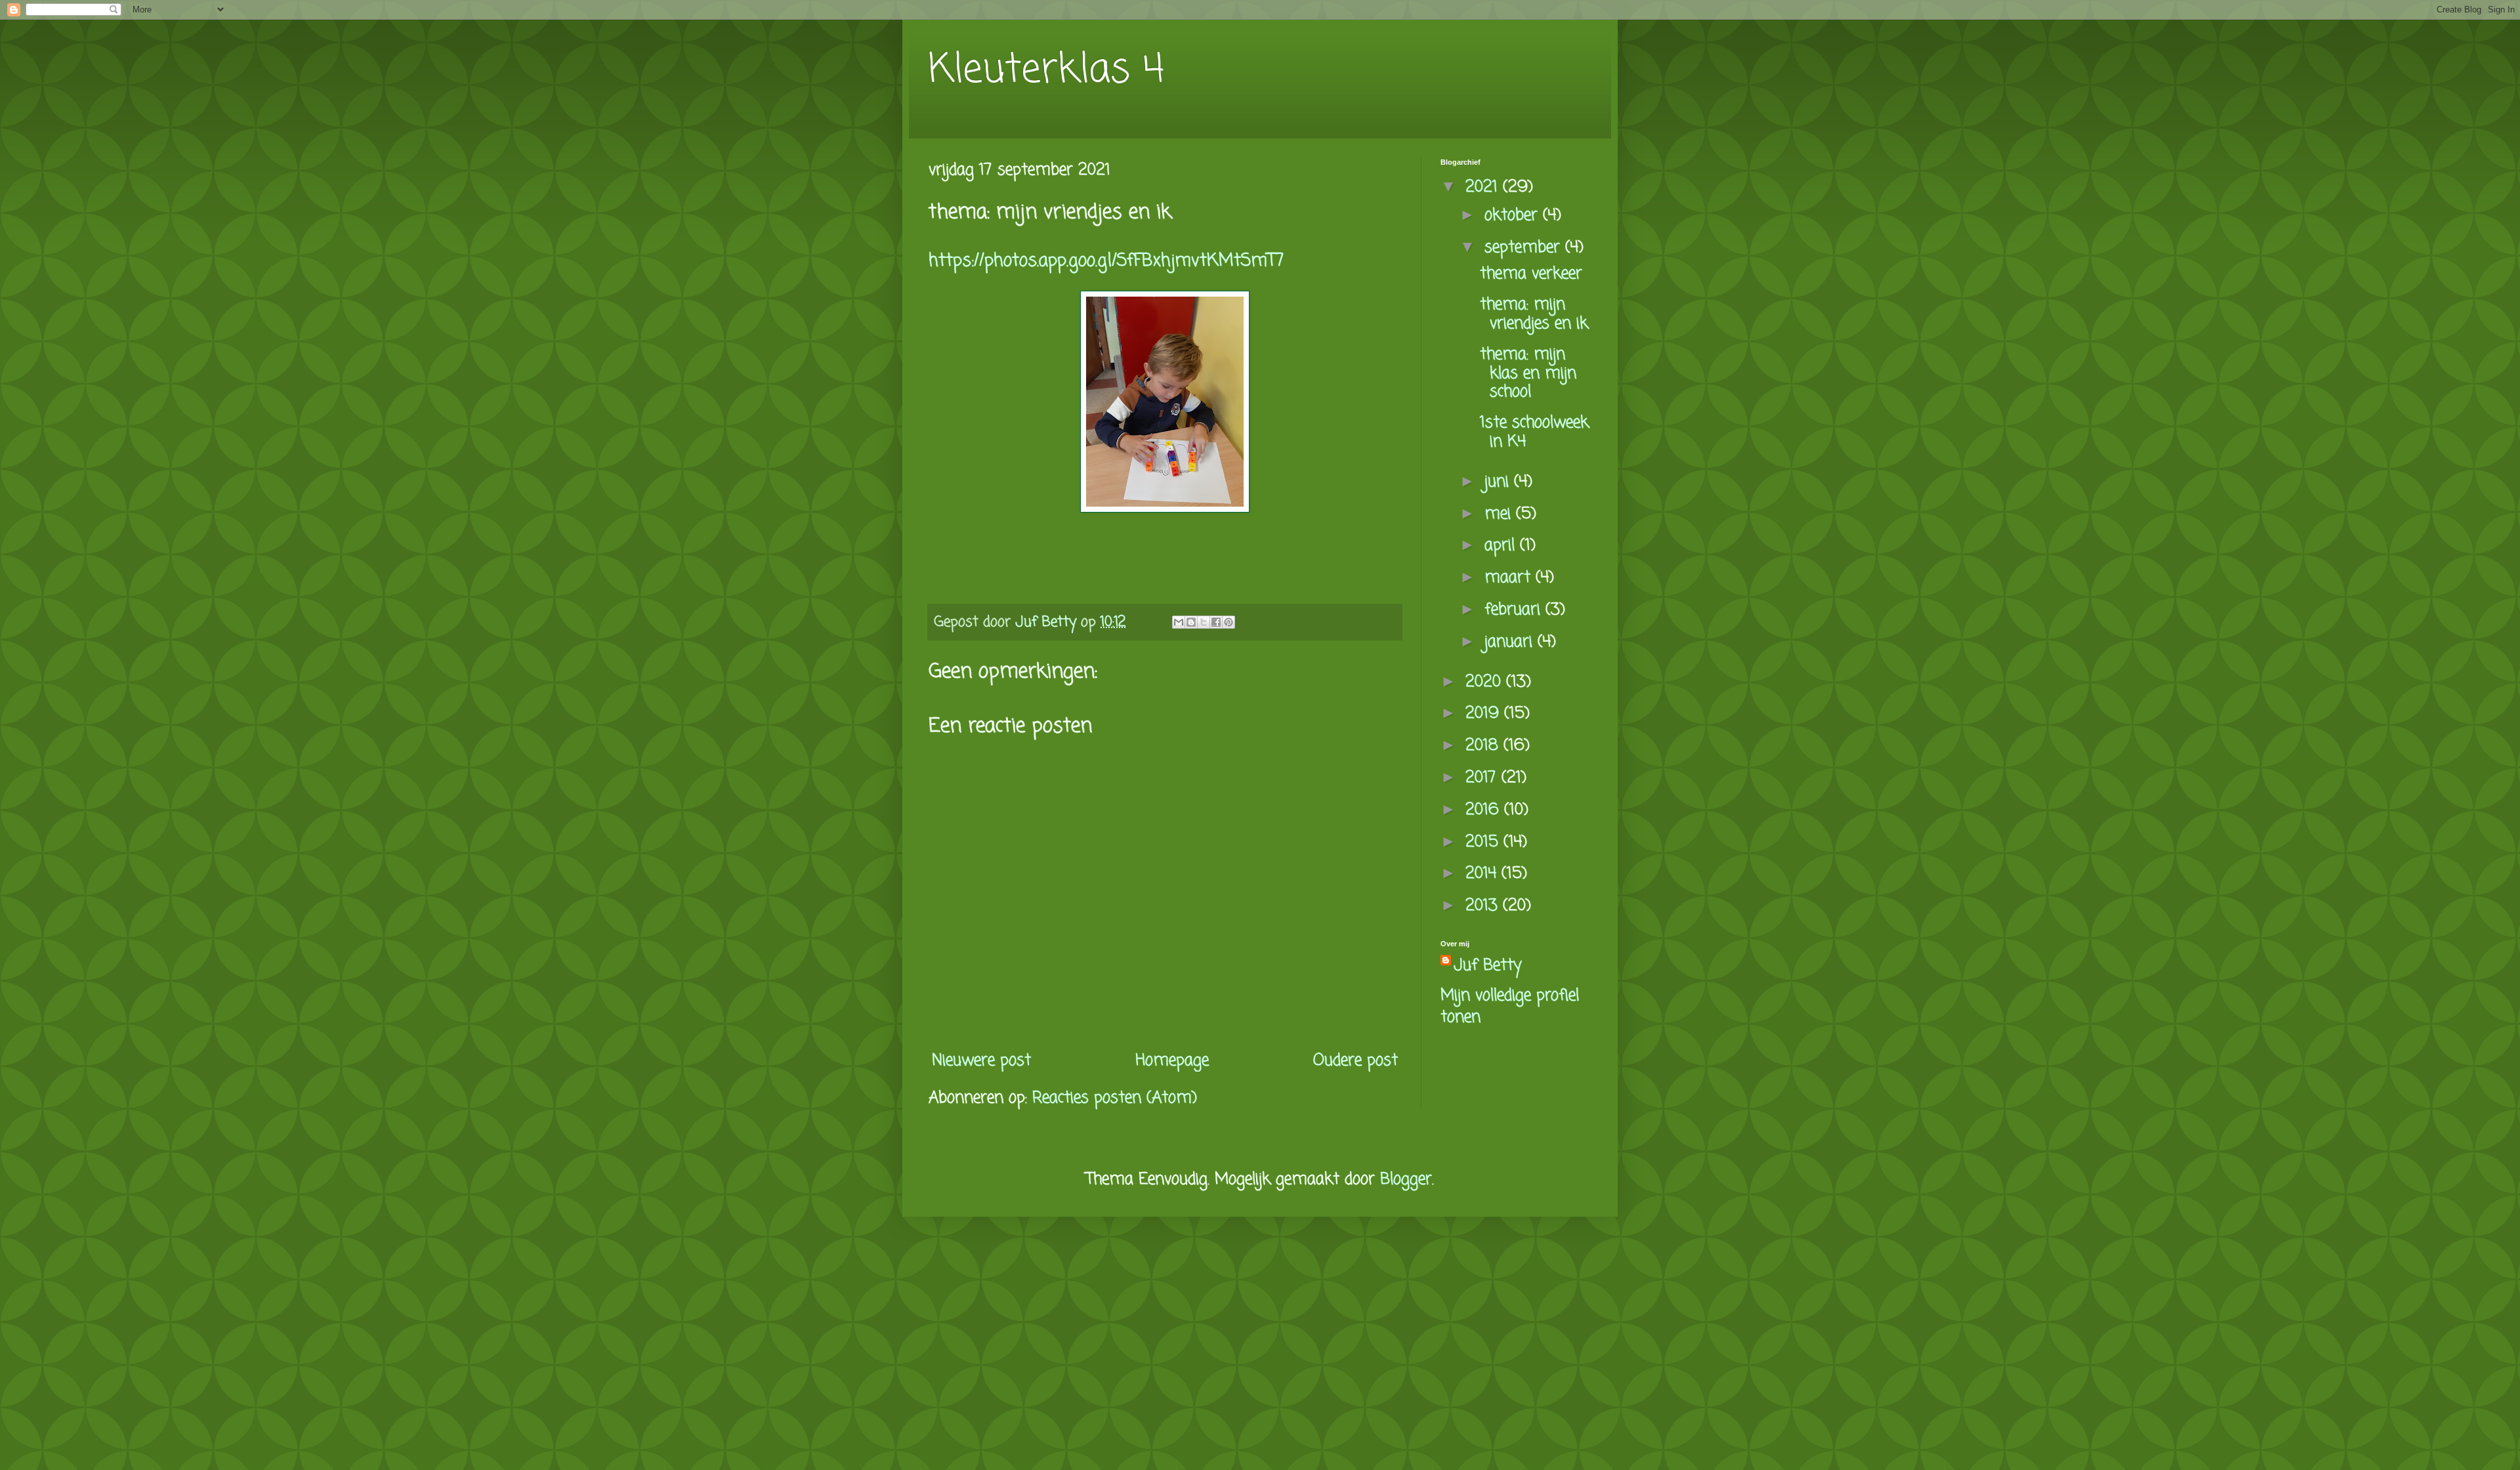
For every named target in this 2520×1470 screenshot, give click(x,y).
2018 (1484, 746)
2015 (1484, 842)
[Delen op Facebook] (1216, 622)
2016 (1485, 810)
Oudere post (1355, 1061)
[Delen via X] (1204, 622)
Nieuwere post (981, 1061)
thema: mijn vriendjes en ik (1534, 314)
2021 (1484, 187)
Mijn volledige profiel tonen (1510, 1007)
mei (1500, 514)
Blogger (1406, 1180)
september (1525, 248)
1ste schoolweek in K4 (1534, 432)
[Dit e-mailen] (1179, 622)
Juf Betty (1488, 966)
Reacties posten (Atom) (1115, 1098)
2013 (1484, 906)
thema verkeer (1531, 274)
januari (1511, 642)
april (1502, 546)
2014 (1483, 874)
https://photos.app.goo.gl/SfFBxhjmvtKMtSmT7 (1106, 261)
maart (1510, 578)
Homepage (1172, 1061)
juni (1499, 482)
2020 (1486, 682)
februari (1515, 610)
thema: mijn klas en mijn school (1528, 374)
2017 (1483, 778)
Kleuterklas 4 (1046, 71)
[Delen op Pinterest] (1228, 622)
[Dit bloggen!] (1191, 622)
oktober (1514, 216)
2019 (1485, 714)
